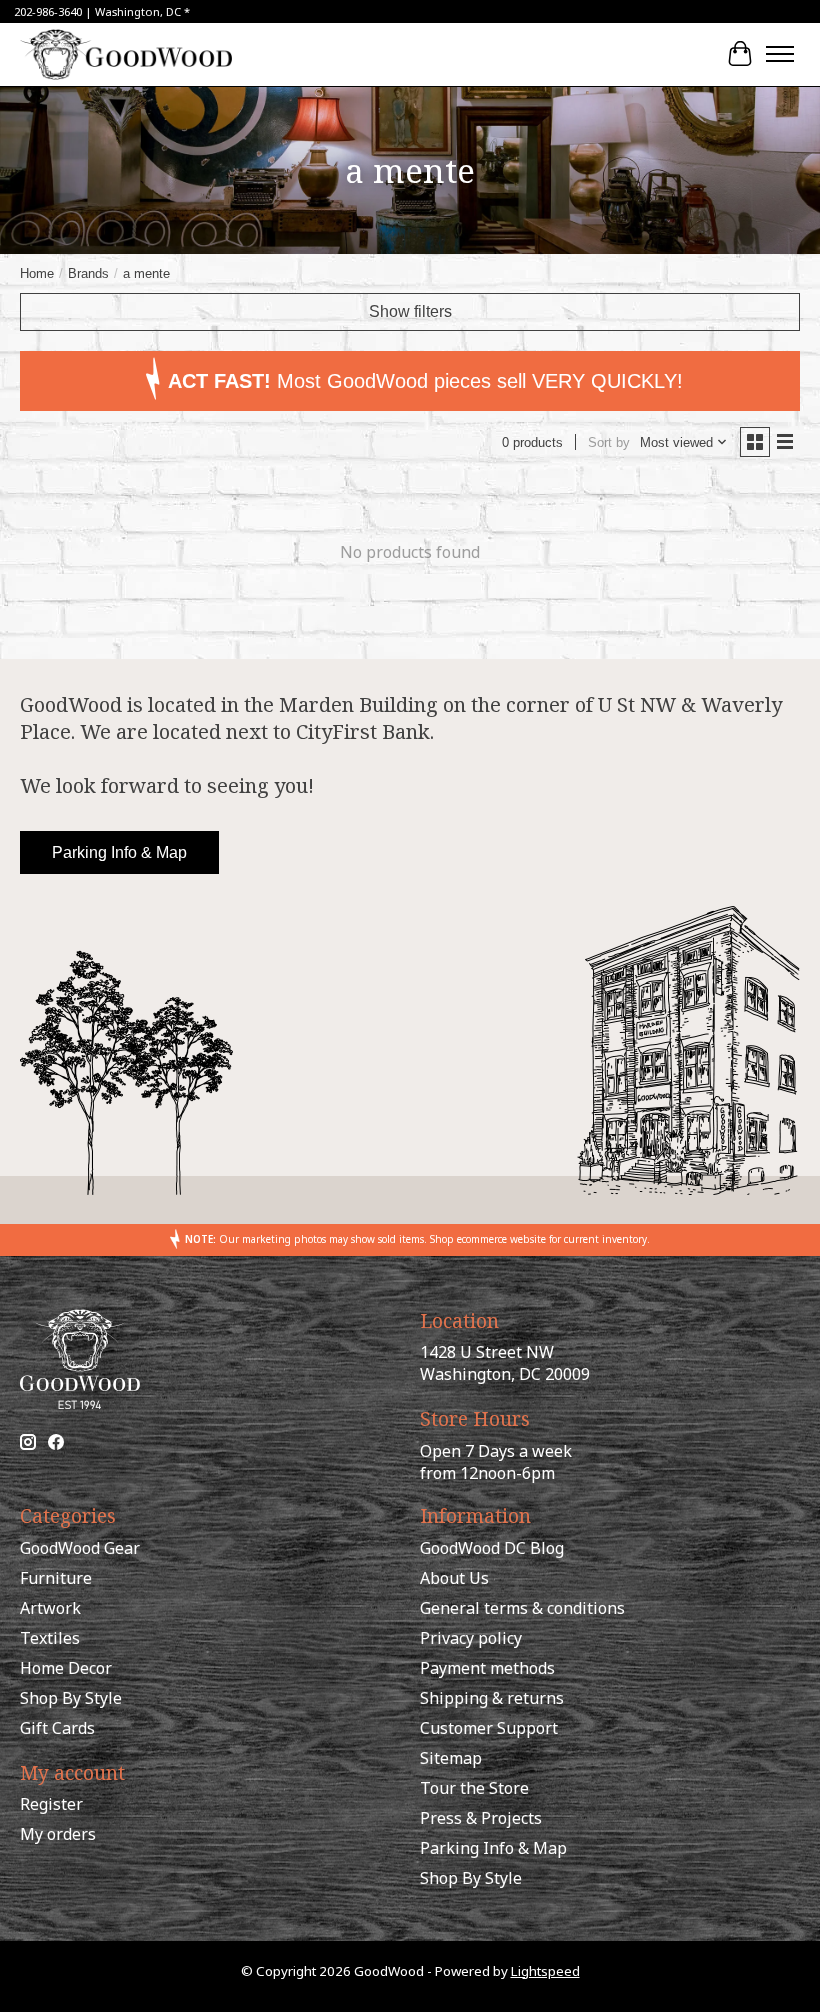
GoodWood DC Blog (492, 1548)
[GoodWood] (126, 54)
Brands (88, 273)
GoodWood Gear (80, 1548)
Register (51, 1804)
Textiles (50, 1638)
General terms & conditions (522, 1608)
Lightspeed (545, 1971)
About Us (454, 1578)
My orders (58, 1834)
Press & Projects (481, 1818)
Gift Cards (57, 1728)
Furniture (56, 1578)
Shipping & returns (492, 1698)
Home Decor (66, 1668)
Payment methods (487, 1668)
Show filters (410, 311)
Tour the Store (474, 1788)
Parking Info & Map (119, 852)
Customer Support (489, 1728)
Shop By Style (71, 1698)
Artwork (50, 1608)
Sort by (609, 442)
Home (37, 273)
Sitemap (451, 1758)
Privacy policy (471, 1638)
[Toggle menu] (780, 54)
